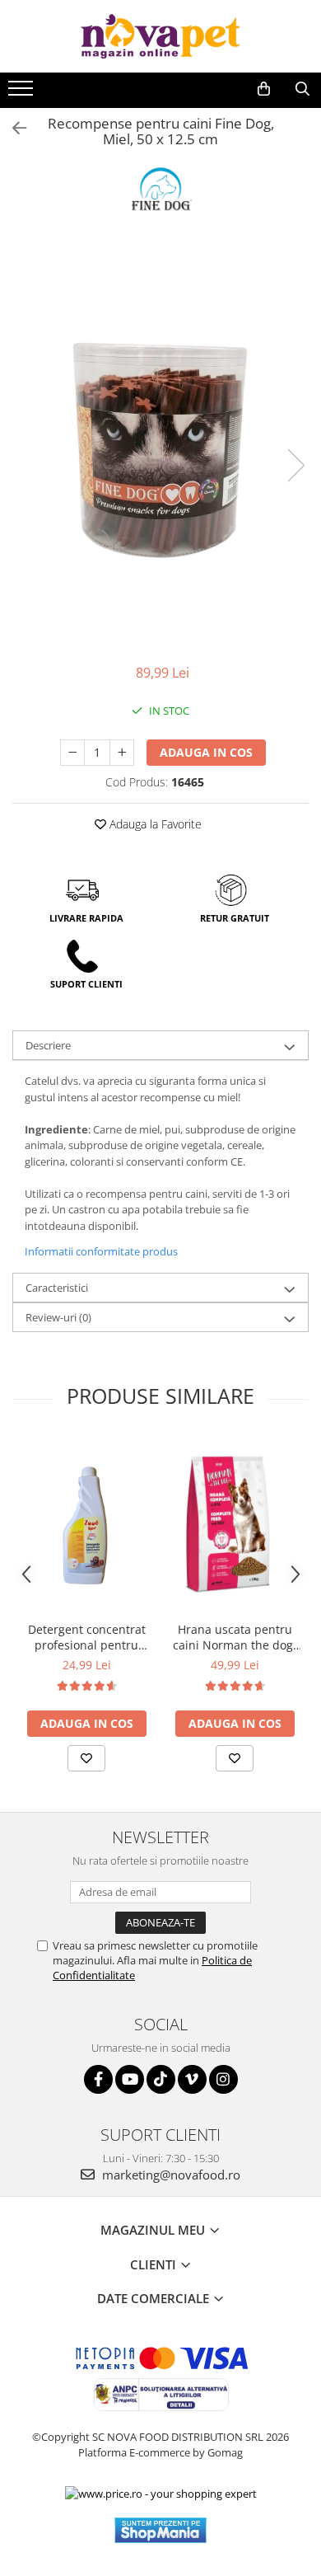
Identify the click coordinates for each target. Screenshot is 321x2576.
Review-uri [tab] (58, 1317)
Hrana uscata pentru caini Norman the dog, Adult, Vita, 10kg (235, 1637)
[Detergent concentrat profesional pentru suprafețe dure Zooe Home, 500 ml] (86, 1525)
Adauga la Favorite (154, 824)
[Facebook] (98, 2079)
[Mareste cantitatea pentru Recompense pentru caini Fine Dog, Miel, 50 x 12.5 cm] (122, 753)
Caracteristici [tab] (57, 1288)
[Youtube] (130, 2079)
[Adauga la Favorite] (86, 1758)
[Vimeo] (192, 2079)
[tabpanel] (160, 448)
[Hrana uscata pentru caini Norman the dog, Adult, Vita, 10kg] (235, 1525)
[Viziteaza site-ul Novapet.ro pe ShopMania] (160, 2530)
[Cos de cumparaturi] (264, 89)
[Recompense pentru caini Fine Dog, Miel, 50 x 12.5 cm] (160, 448)
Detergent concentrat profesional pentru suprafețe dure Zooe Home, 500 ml (87, 1637)
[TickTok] (161, 2079)
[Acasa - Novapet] (160, 36)
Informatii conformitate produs (101, 1251)
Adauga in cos (206, 752)
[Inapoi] (12, 128)
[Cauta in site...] (302, 89)
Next (295, 465)
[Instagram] (223, 2079)
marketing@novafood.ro (170, 2175)
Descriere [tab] (48, 1045)
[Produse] (23, 93)
